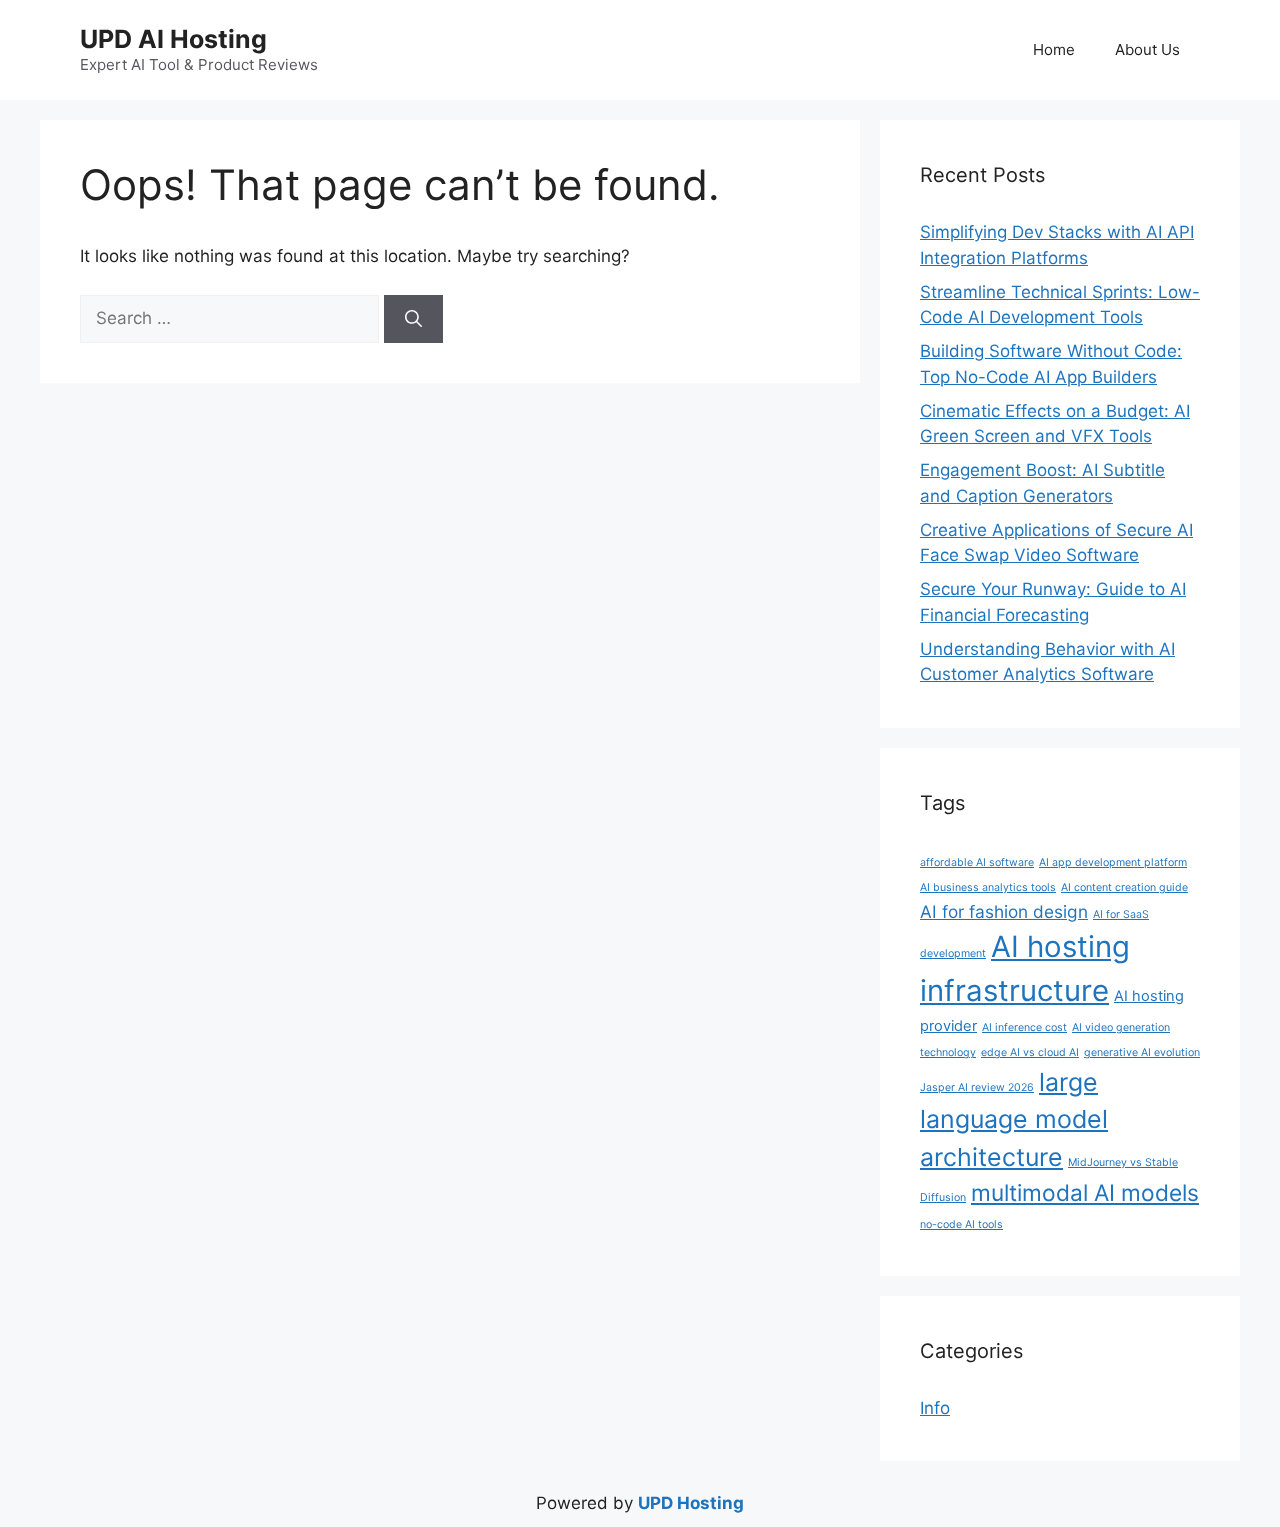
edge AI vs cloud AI (1030, 1052)
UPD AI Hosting (173, 39)
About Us (1147, 49)
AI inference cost (1024, 1027)
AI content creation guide (1124, 887)
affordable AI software (977, 862)
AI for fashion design (1004, 911)
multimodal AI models (1085, 1192)
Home (1054, 49)
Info (935, 1408)
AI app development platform (1113, 862)
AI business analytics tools (988, 887)
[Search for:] (232, 318)
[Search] (413, 319)
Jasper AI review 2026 (977, 1087)
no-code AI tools (961, 1224)
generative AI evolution (1142, 1052)
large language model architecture (1014, 1119)
